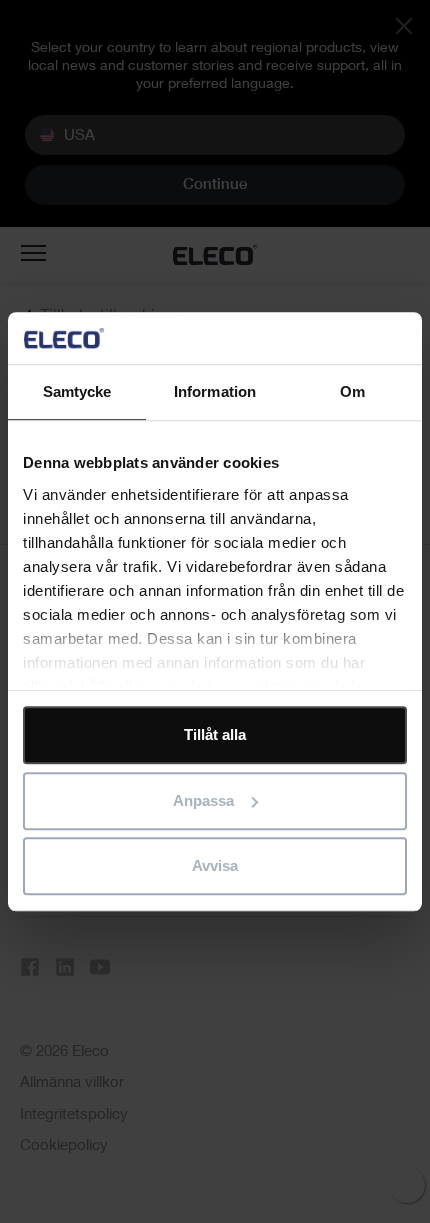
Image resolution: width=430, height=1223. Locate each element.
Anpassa (203, 800)
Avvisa (215, 865)
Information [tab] (215, 391)
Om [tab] (352, 391)
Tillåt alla (215, 734)
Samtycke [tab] (77, 391)
